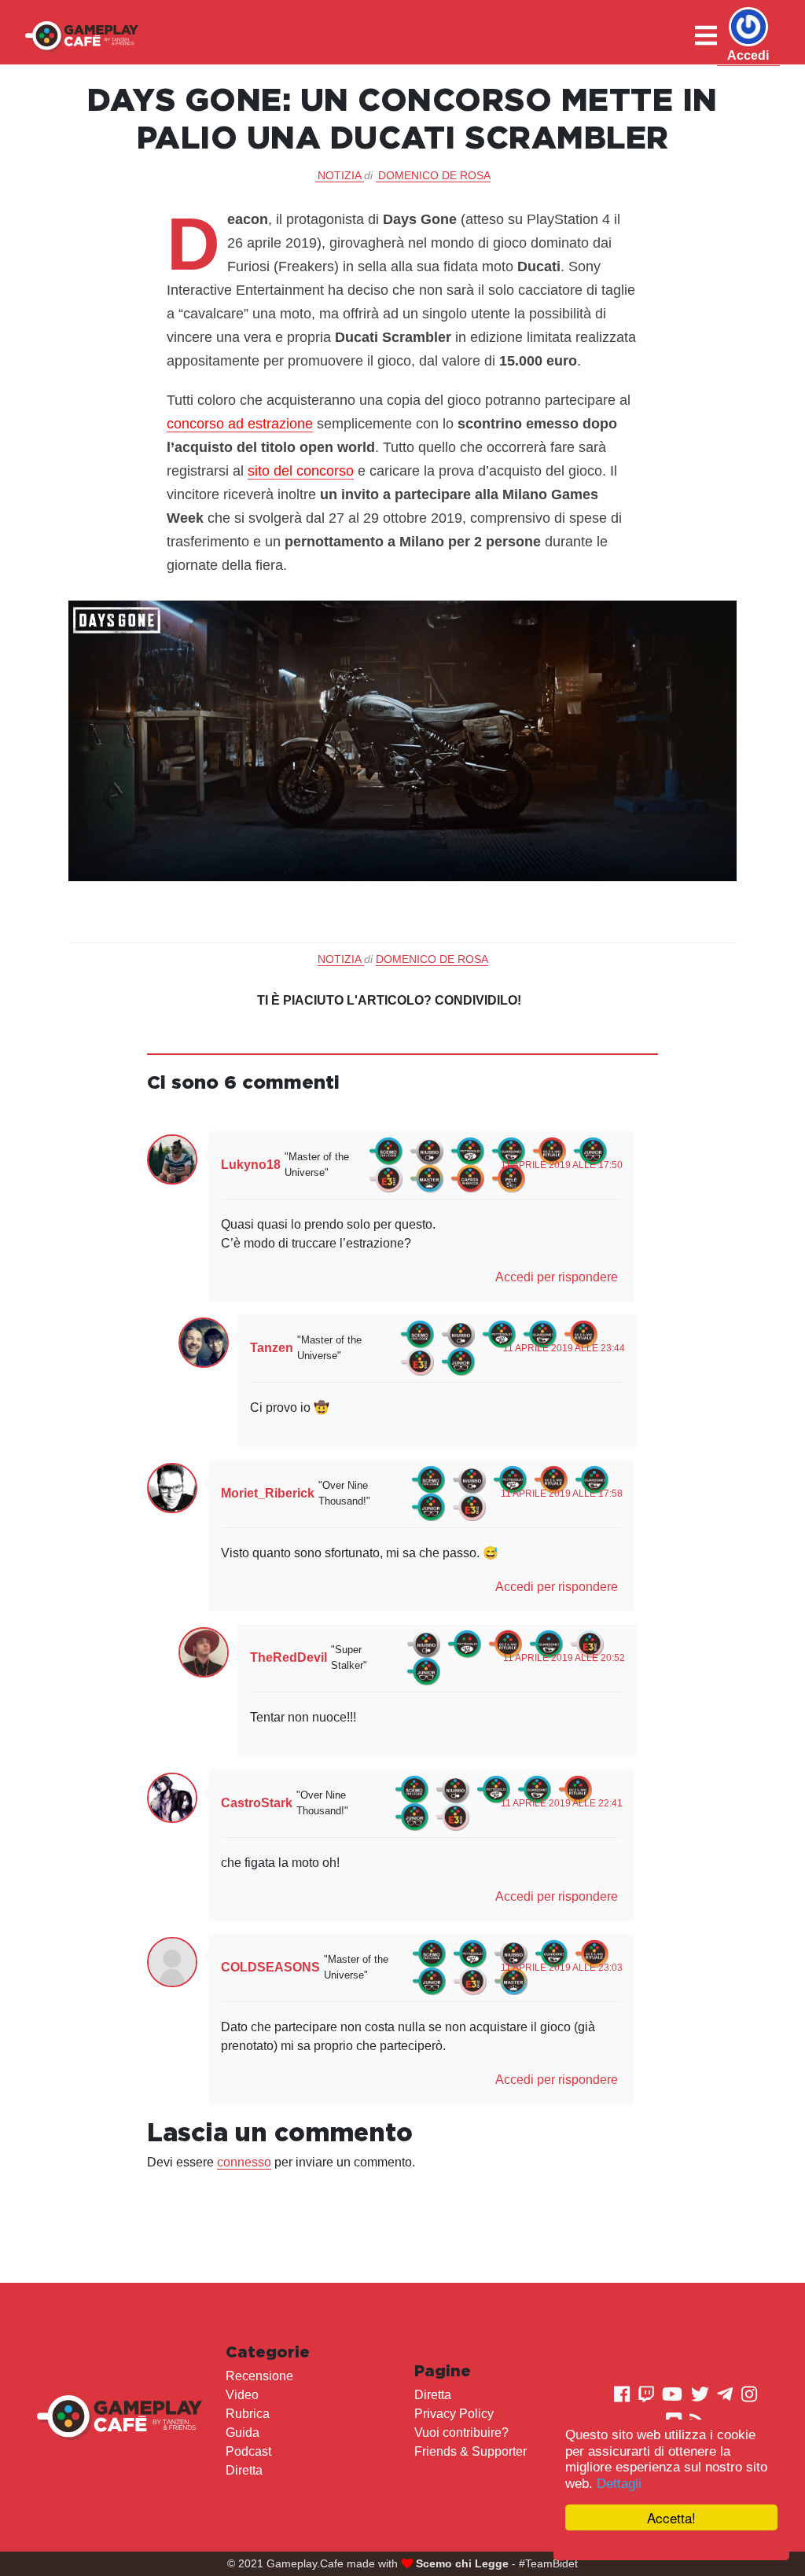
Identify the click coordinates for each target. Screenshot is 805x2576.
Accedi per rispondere (557, 1277)
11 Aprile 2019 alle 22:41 (562, 1803)
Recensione (259, 2376)
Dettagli (619, 2484)
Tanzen (272, 1348)
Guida (243, 2433)
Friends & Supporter (471, 2451)
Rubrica (248, 2414)
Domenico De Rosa (434, 175)
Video (242, 2395)
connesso (244, 2162)
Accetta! (671, 2517)
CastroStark (257, 1803)
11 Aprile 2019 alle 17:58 (562, 1494)
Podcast (248, 2451)
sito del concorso (301, 471)
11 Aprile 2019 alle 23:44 (564, 1348)
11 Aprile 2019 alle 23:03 (562, 1968)
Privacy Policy (454, 2414)
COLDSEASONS (270, 1967)
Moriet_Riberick (268, 1493)
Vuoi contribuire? (461, 2433)
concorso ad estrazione (240, 424)
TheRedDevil (289, 1657)
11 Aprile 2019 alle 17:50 (562, 1165)
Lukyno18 (251, 1165)
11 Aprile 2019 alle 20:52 (564, 1658)
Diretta (244, 2470)
